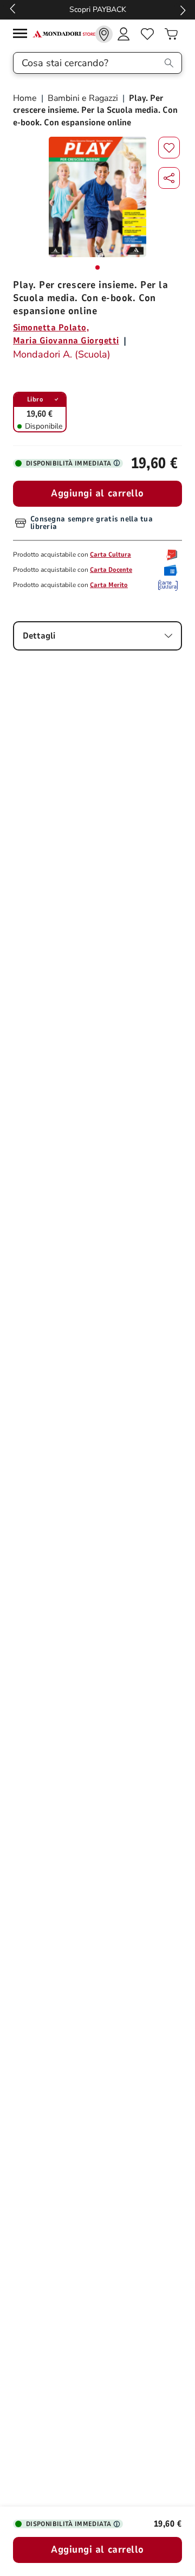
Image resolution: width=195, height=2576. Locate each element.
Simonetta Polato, (51, 328)
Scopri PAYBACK (98, 9)
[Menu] (23, 35)
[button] (169, 178)
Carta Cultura (110, 554)
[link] (104, 34)
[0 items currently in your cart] (171, 34)
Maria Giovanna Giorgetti (66, 341)
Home (26, 98)
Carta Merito (109, 585)
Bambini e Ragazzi (83, 98)
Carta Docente (111, 570)
